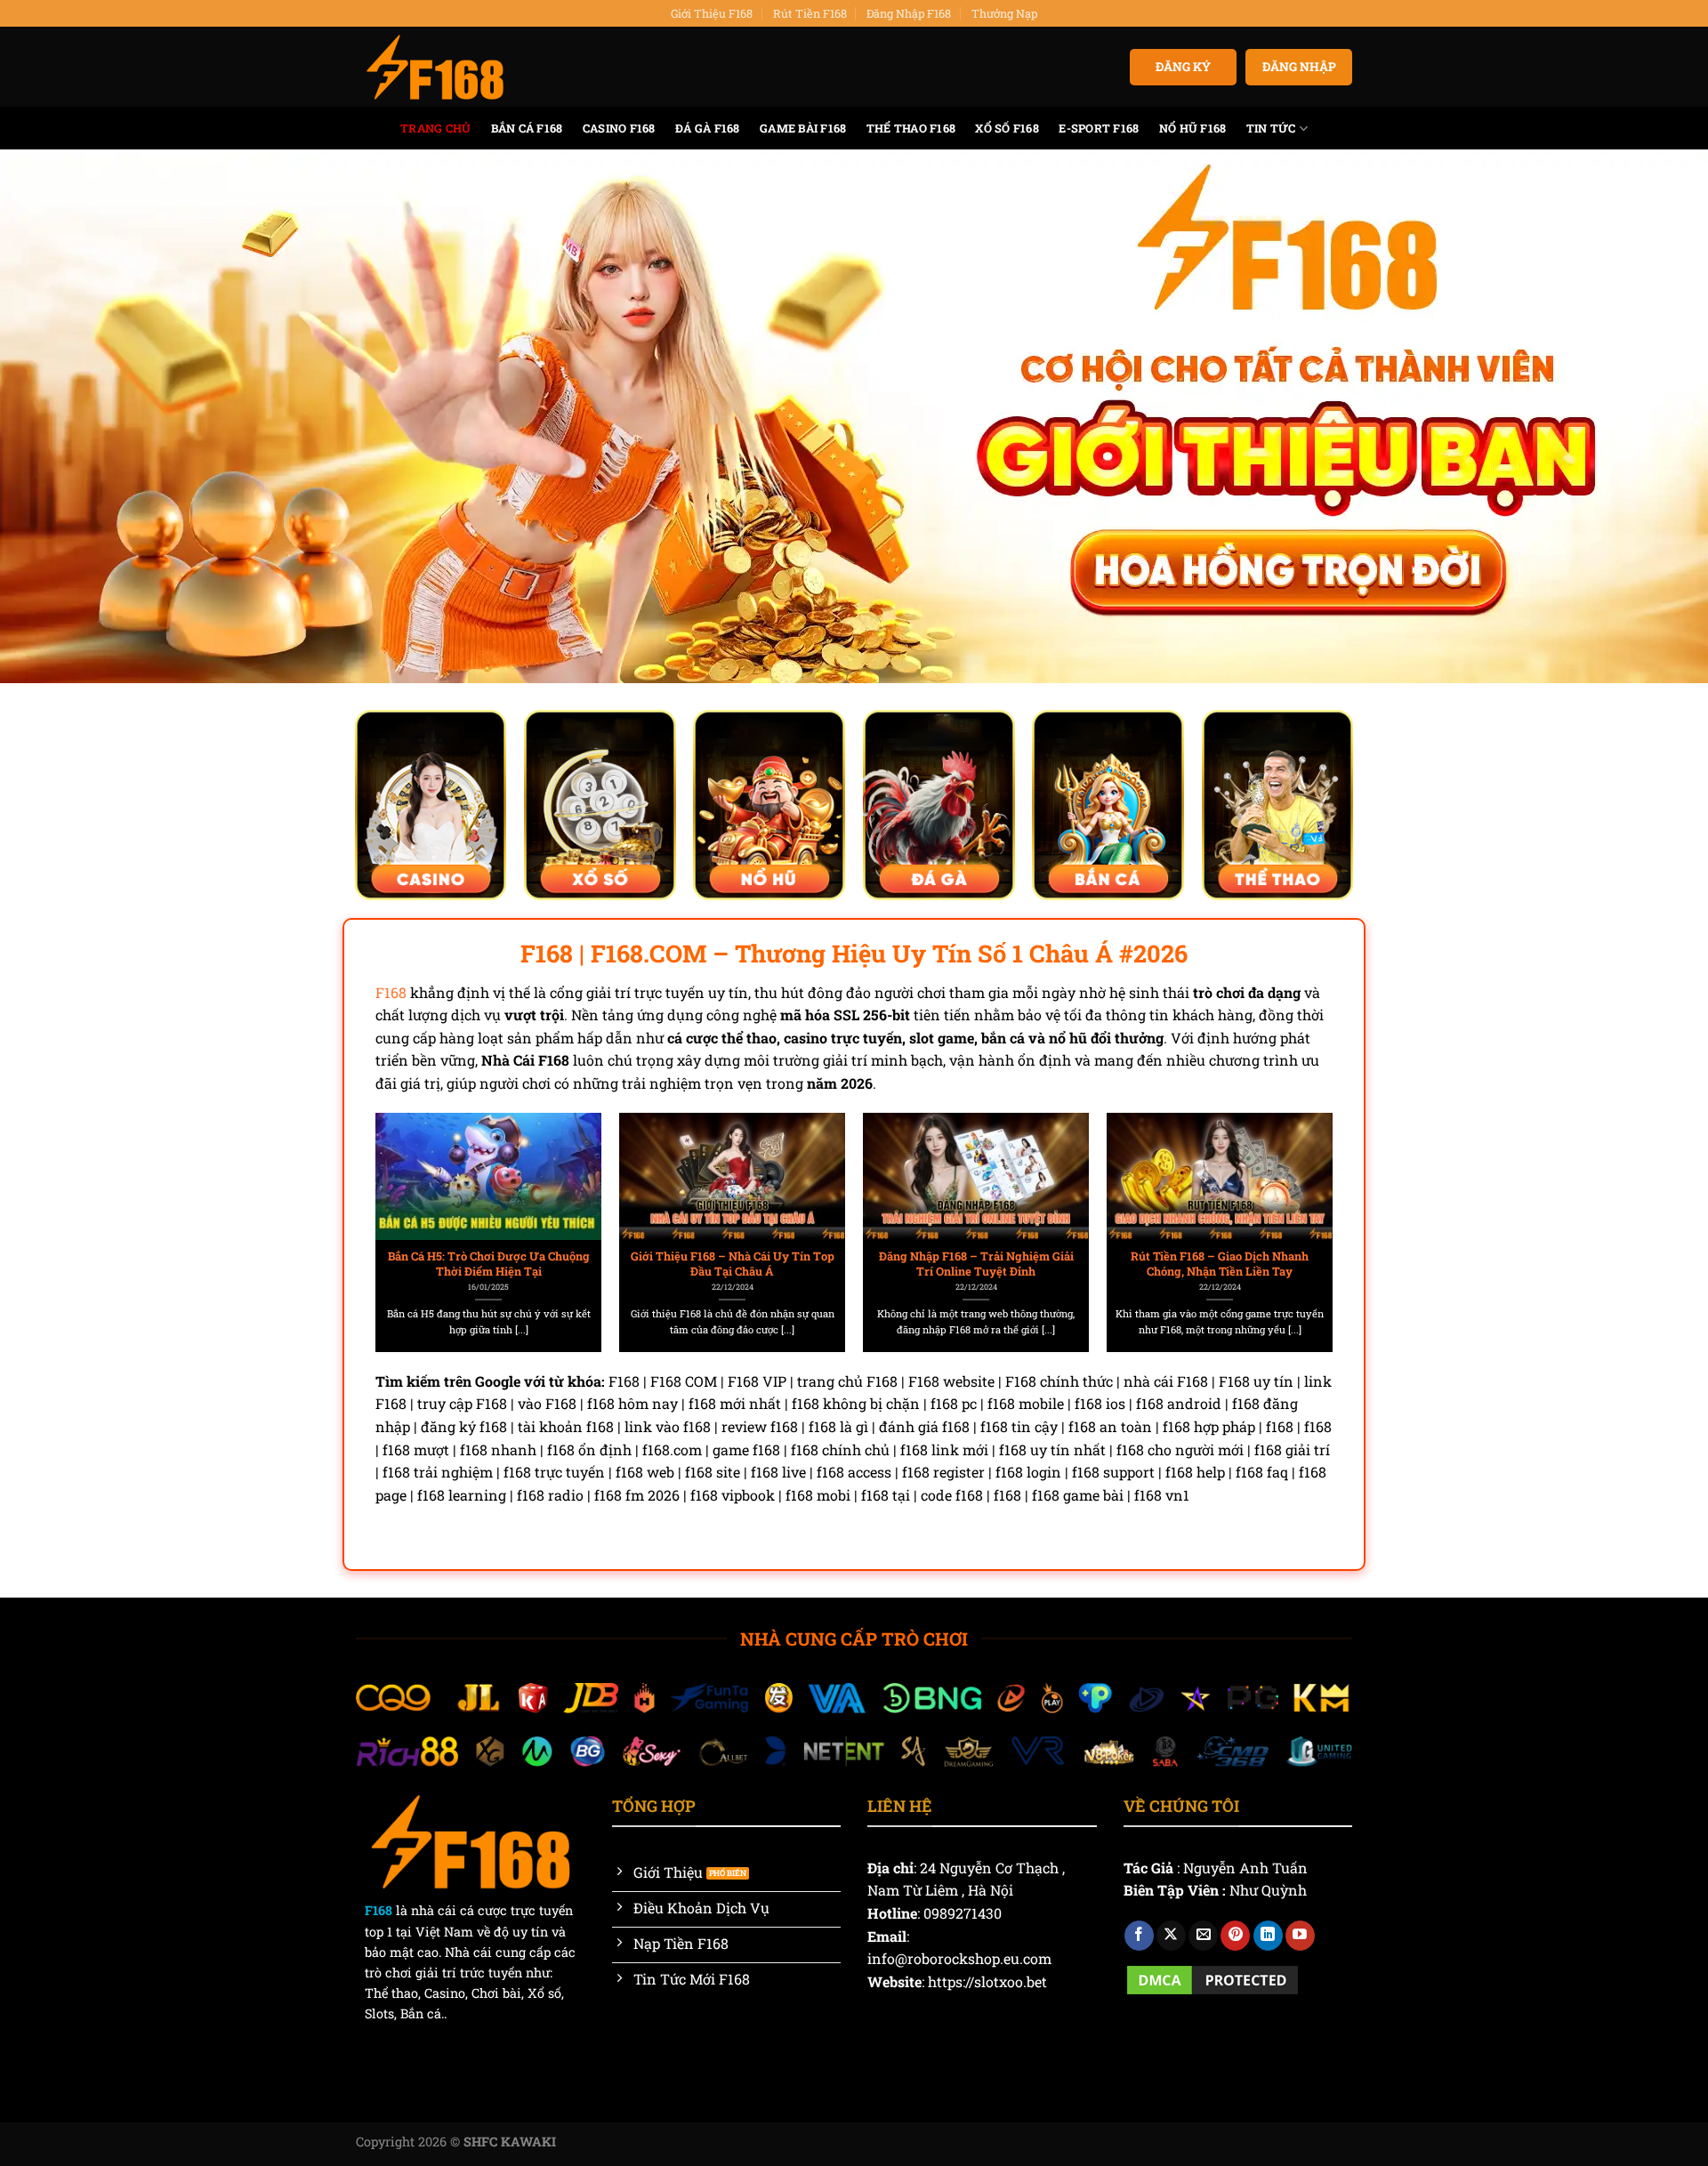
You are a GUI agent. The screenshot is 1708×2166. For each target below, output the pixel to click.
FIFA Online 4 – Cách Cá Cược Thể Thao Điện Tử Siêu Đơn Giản (976, 1264)
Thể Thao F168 (911, 128)
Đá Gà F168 (708, 128)
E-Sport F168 (1099, 128)
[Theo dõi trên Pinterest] (1235, 1936)
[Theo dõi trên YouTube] (1300, 1936)
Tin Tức (1271, 128)
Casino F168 (619, 128)
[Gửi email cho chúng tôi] (1203, 1936)
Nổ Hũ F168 (1193, 128)
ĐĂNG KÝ (1183, 67)
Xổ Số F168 (1007, 128)
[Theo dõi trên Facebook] (1139, 1936)
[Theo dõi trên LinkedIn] (1268, 1936)
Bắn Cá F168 (527, 128)
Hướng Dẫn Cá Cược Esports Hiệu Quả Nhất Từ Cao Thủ (1220, 1264)
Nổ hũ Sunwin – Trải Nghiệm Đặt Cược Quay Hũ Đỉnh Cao (489, 1264)
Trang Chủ (435, 128)
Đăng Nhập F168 (909, 13)
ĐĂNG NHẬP (1299, 67)
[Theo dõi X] (1171, 1936)
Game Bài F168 (803, 128)
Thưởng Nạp (1004, 13)
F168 (391, 992)
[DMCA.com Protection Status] (1213, 1978)
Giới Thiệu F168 (712, 13)
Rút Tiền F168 (810, 13)
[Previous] (408, 1192)
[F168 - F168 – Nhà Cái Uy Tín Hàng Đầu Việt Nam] (435, 68)
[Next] (1300, 1192)
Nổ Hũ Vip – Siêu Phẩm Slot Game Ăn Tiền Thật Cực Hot (733, 1264)
